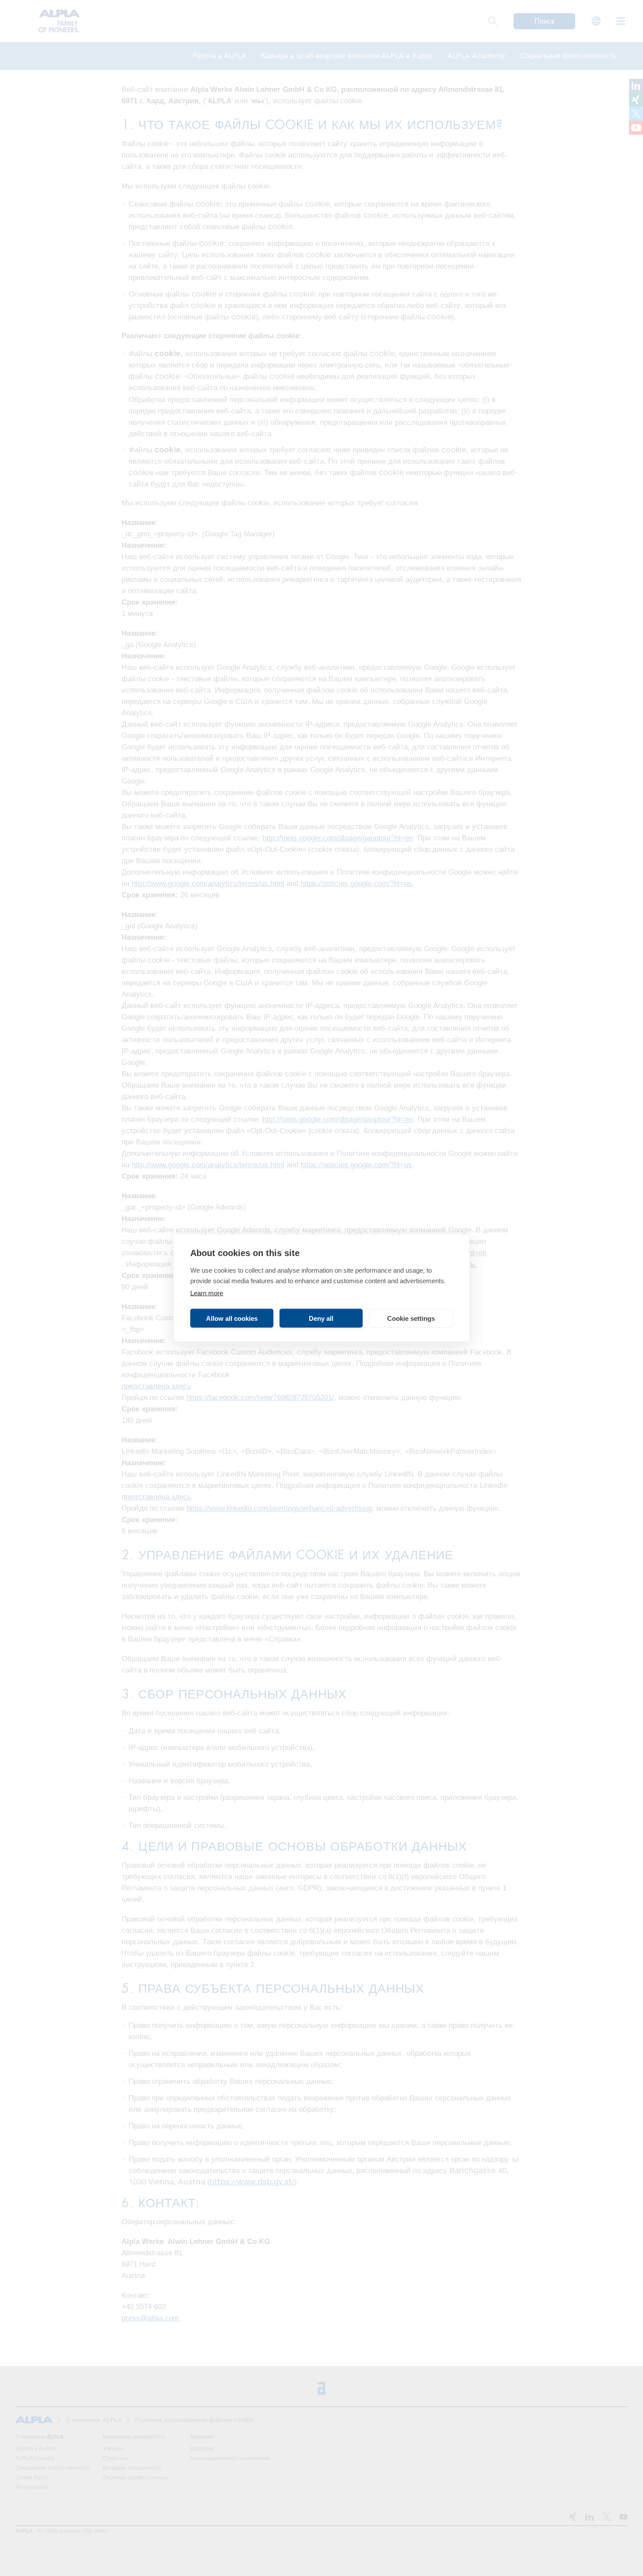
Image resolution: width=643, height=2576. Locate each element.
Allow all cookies (232, 1318)
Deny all (321, 1318)
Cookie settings (411, 1318)
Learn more (207, 1293)
